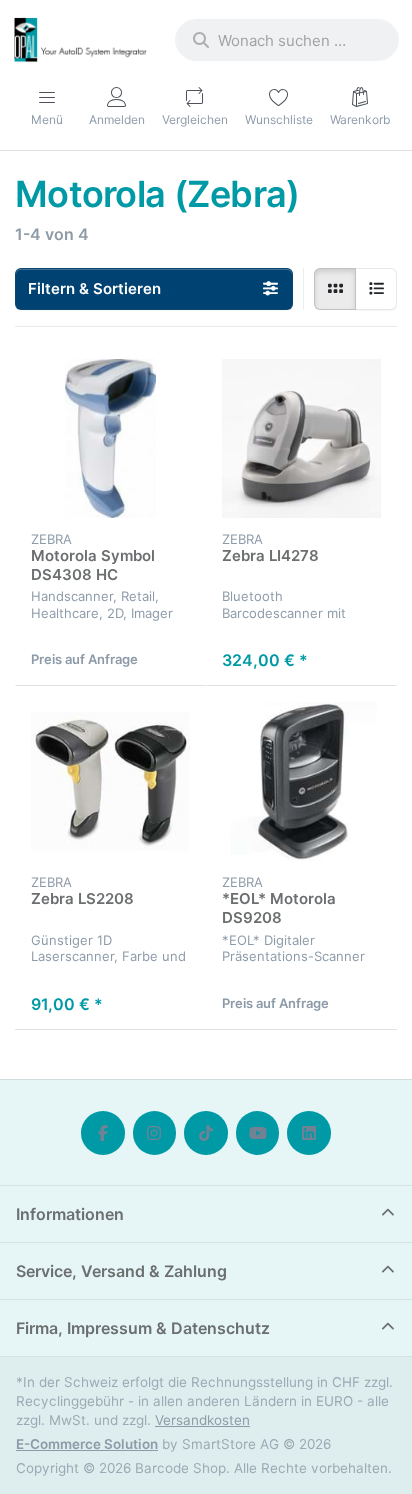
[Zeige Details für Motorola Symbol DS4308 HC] (110, 438)
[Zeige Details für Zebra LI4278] (301, 438)
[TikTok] (206, 1133)
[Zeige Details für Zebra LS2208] (110, 781)
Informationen (70, 1214)
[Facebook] (103, 1133)
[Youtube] (258, 1133)
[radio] (335, 289)
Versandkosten (202, 1420)
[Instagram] (155, 1133)
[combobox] (287, 40)
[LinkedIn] (309, 1133)
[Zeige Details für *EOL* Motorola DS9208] (301, 781)
